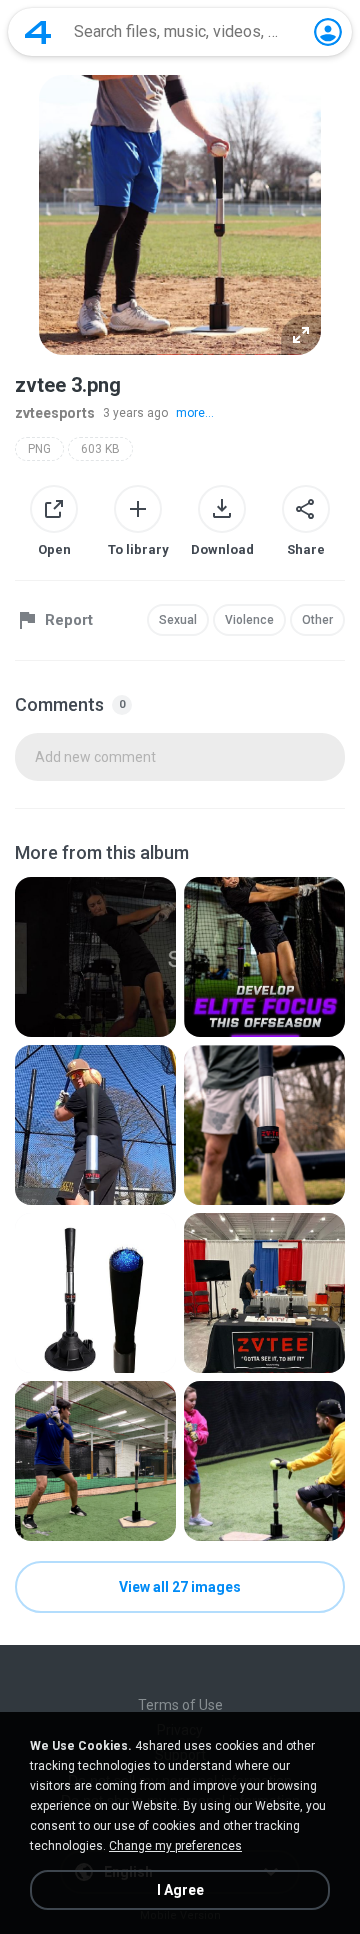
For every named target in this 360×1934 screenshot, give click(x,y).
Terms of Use (180, 1705)
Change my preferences (175, 1846)
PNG (39, 449)
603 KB (100, 449)
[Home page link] (38, 32)
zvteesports (55, 413)
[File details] (95, 957)
